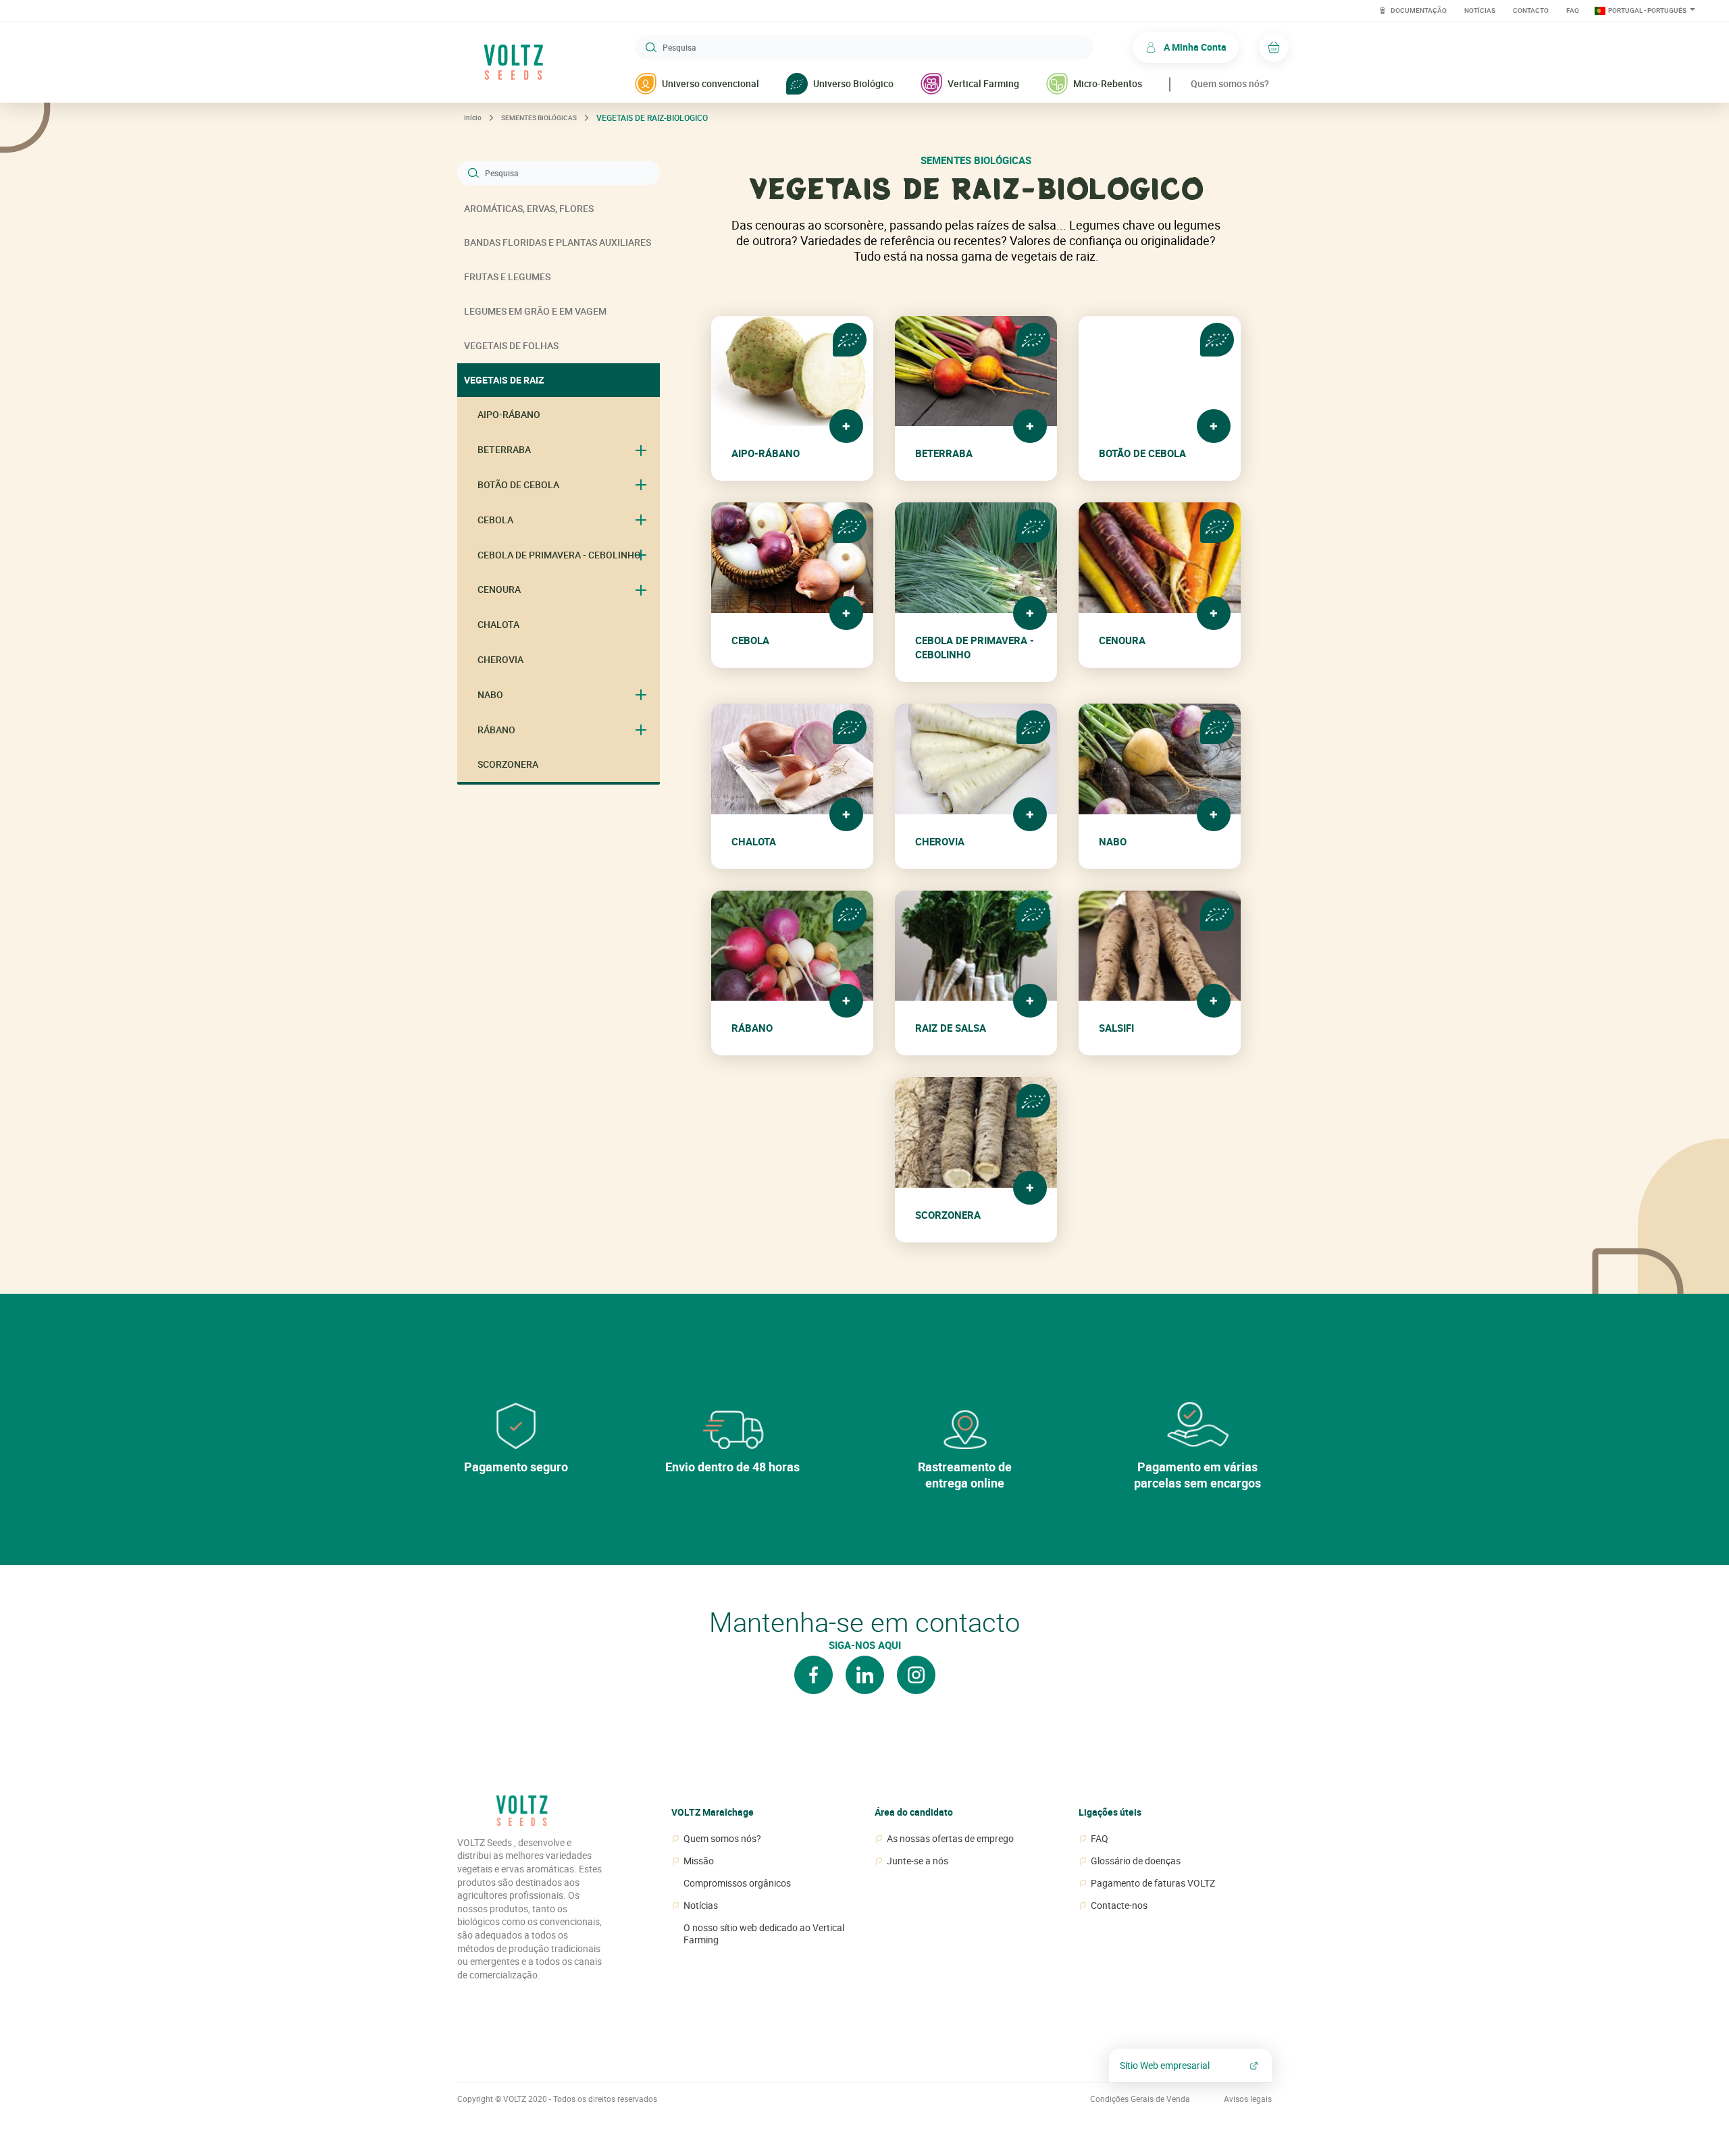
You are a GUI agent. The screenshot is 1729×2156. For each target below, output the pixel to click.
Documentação (1418, 10)
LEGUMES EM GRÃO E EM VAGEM (535, 311)
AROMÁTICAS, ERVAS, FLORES (529, 208)
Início (473, 117)
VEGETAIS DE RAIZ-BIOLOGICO (652, 117)
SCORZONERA (508, 764)
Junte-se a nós (918, 1861)
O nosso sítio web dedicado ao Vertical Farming (764, 1934)
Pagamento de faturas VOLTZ (1153, 1883)
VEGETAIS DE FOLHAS (511, 345)
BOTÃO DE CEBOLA (518, 484)
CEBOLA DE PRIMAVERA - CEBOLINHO (559, 555)
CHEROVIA (500, 659)
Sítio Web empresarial (1165, 2065)
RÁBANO (496, 730)
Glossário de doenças (1136, 1861)
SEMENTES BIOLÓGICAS (539, 117)
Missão (699, 1861)
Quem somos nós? (1230, 83)
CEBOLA (495, 520)
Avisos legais (1248, 2099)
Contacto (1531, 10)
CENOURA (499, 589)
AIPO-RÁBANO (509, 414)
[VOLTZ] (522, 1816)
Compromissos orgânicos (737, 1883)
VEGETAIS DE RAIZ (504, 380)
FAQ (1573, 10)
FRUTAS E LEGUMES (507, 277)
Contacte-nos (1119, 1905)
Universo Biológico (853, 83)
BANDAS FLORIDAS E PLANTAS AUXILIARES (558, 242)
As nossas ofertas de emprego (950, 1839)
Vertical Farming (983, 83)
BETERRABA (504, 449)
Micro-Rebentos (1108, 83)
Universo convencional (711, 83)
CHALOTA (498, 624)
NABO (490, 694)
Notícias (1480, 10)
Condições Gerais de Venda (1140, 2099)
